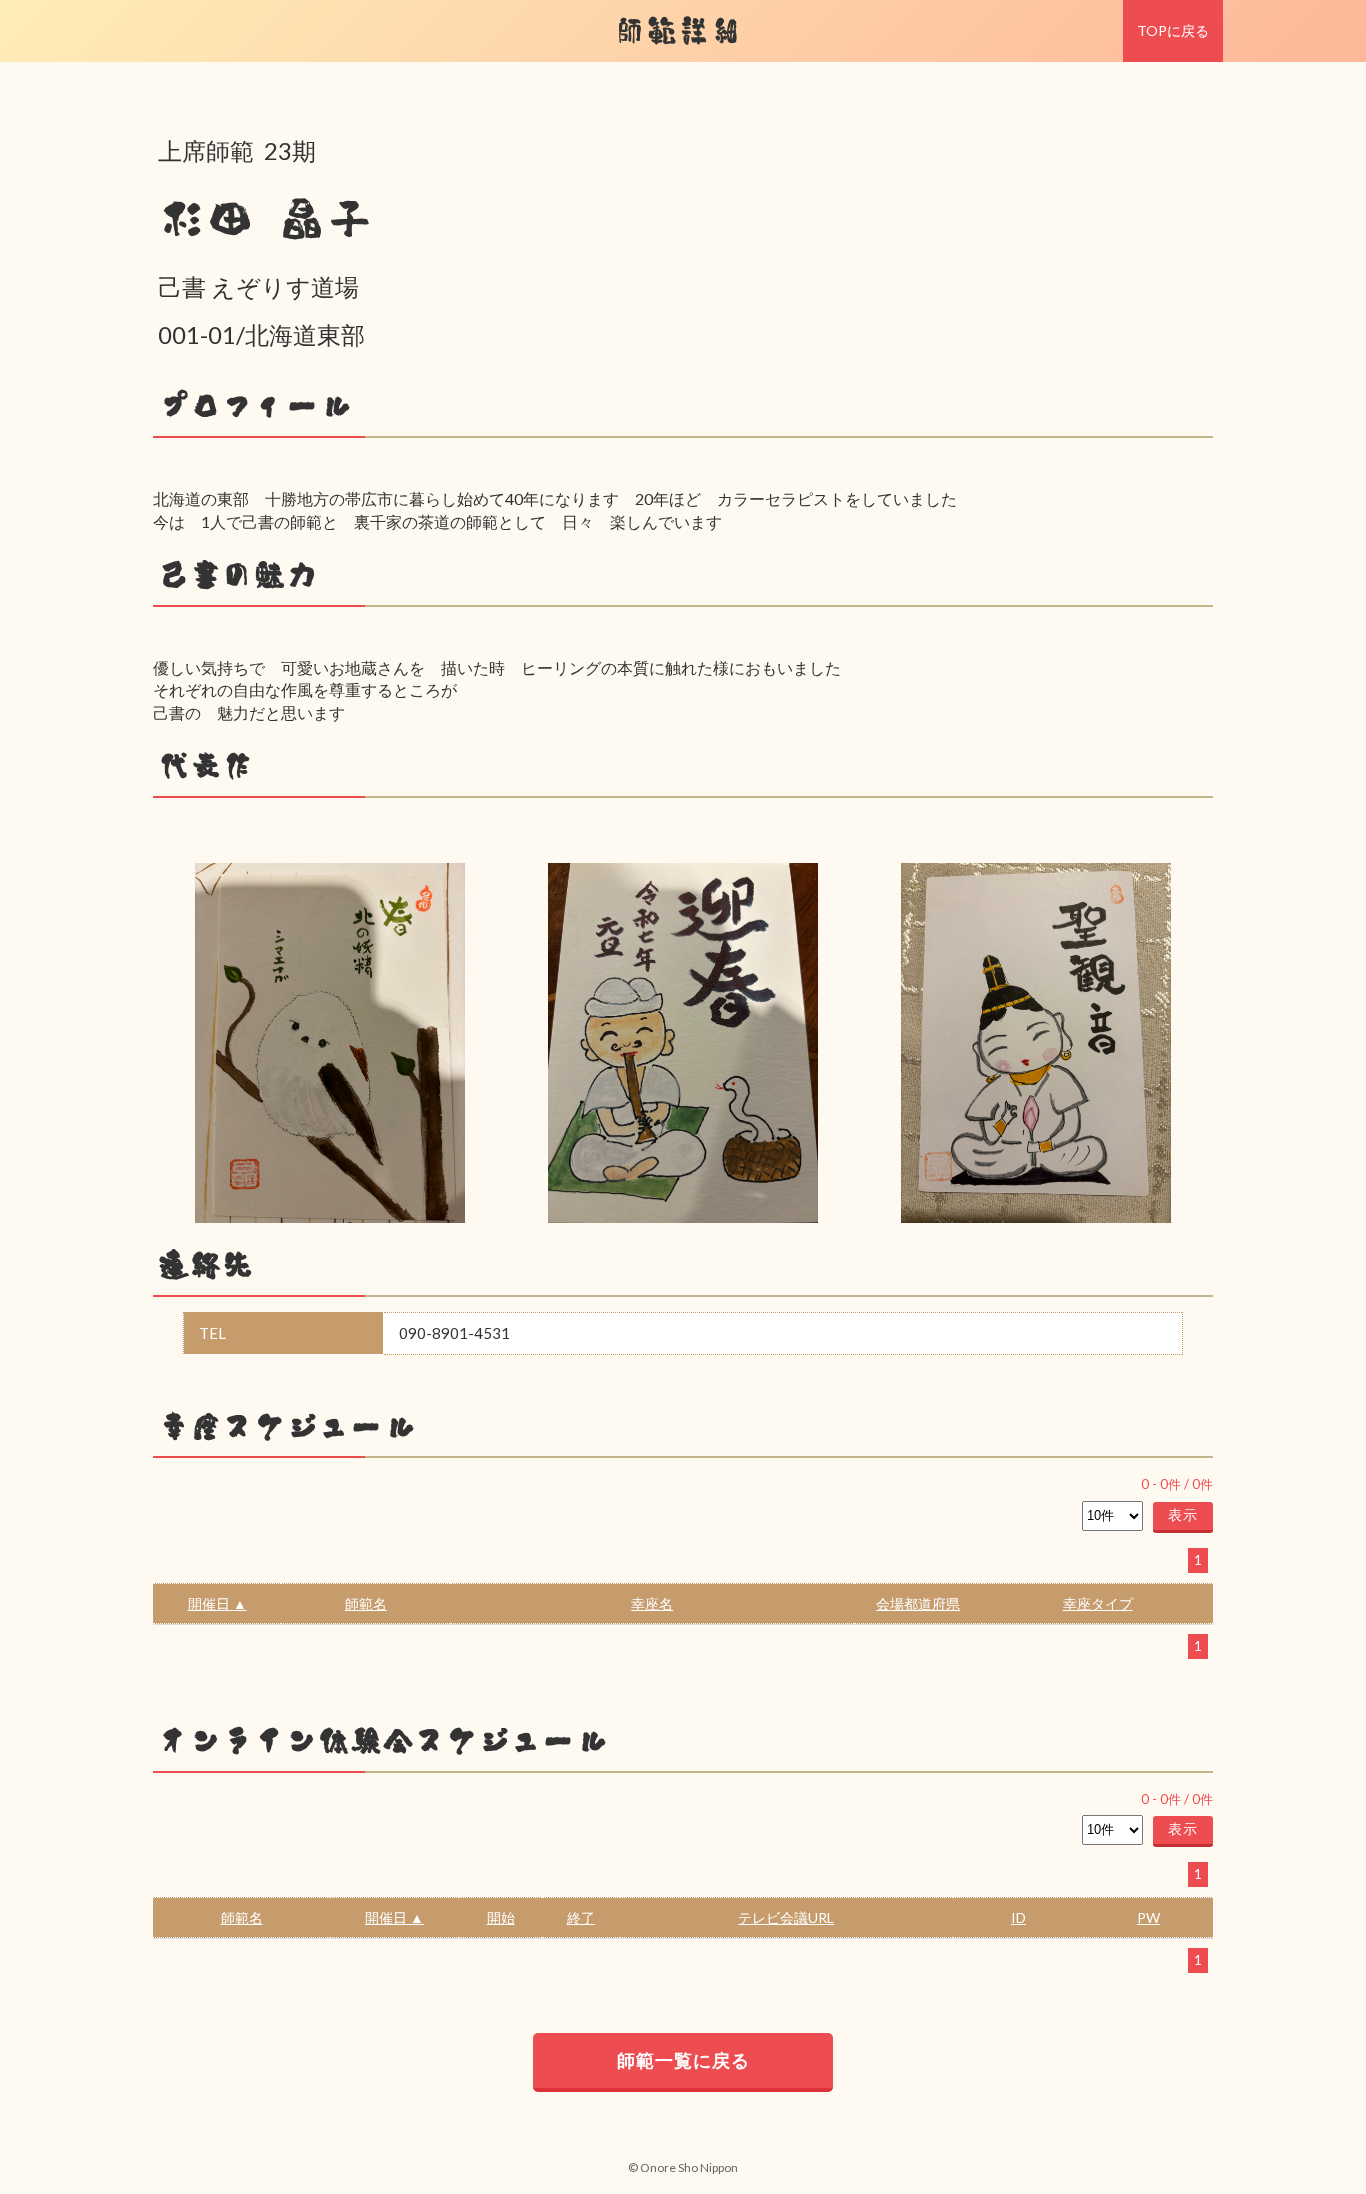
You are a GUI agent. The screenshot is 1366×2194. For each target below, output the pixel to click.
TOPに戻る (1173, 30)
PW (1148, 1917)
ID (1018, 1917)
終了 (581, 1917)
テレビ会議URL (786, 1917)
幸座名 (652, 1603)
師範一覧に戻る (683, 2060)
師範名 (366, 1603)
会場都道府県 (918, 1603)
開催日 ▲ (217, 1603)
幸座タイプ (1098, 1603)
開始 (501, 1917)
